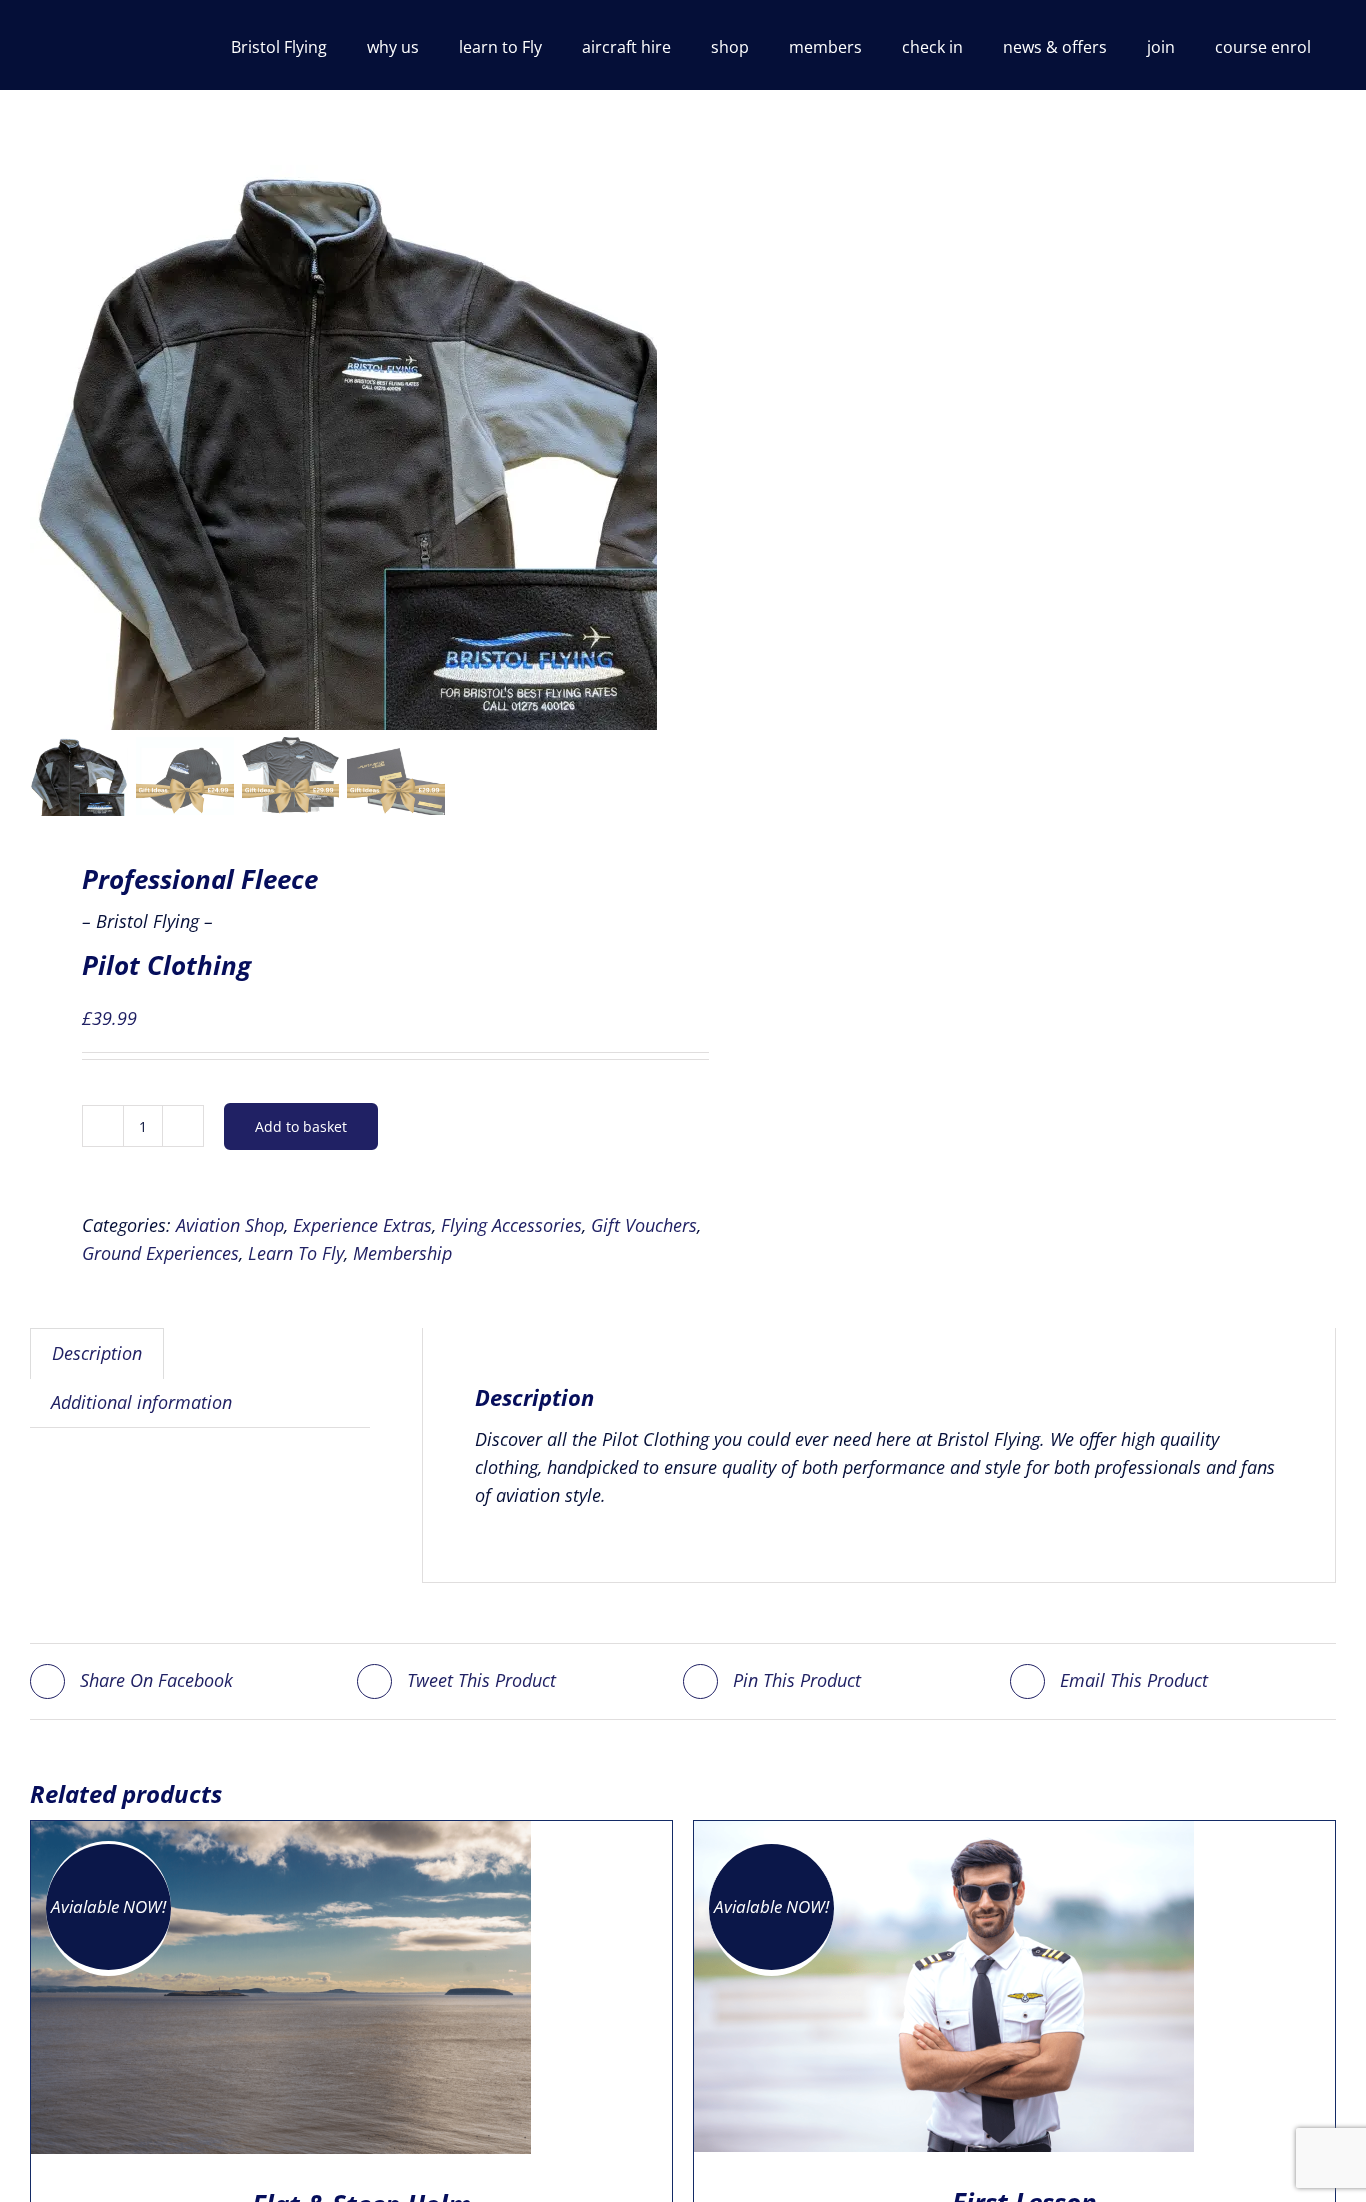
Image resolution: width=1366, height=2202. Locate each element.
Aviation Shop (230, 1225)
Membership (402, 1253)
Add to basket (301, 1126)
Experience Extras (362, 1225)
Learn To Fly (296, 1253)
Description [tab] (97, 1353)
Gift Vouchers (644, 1225)
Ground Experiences (160, 1253)
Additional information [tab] (141, 1402)
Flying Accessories (511, 1225)
